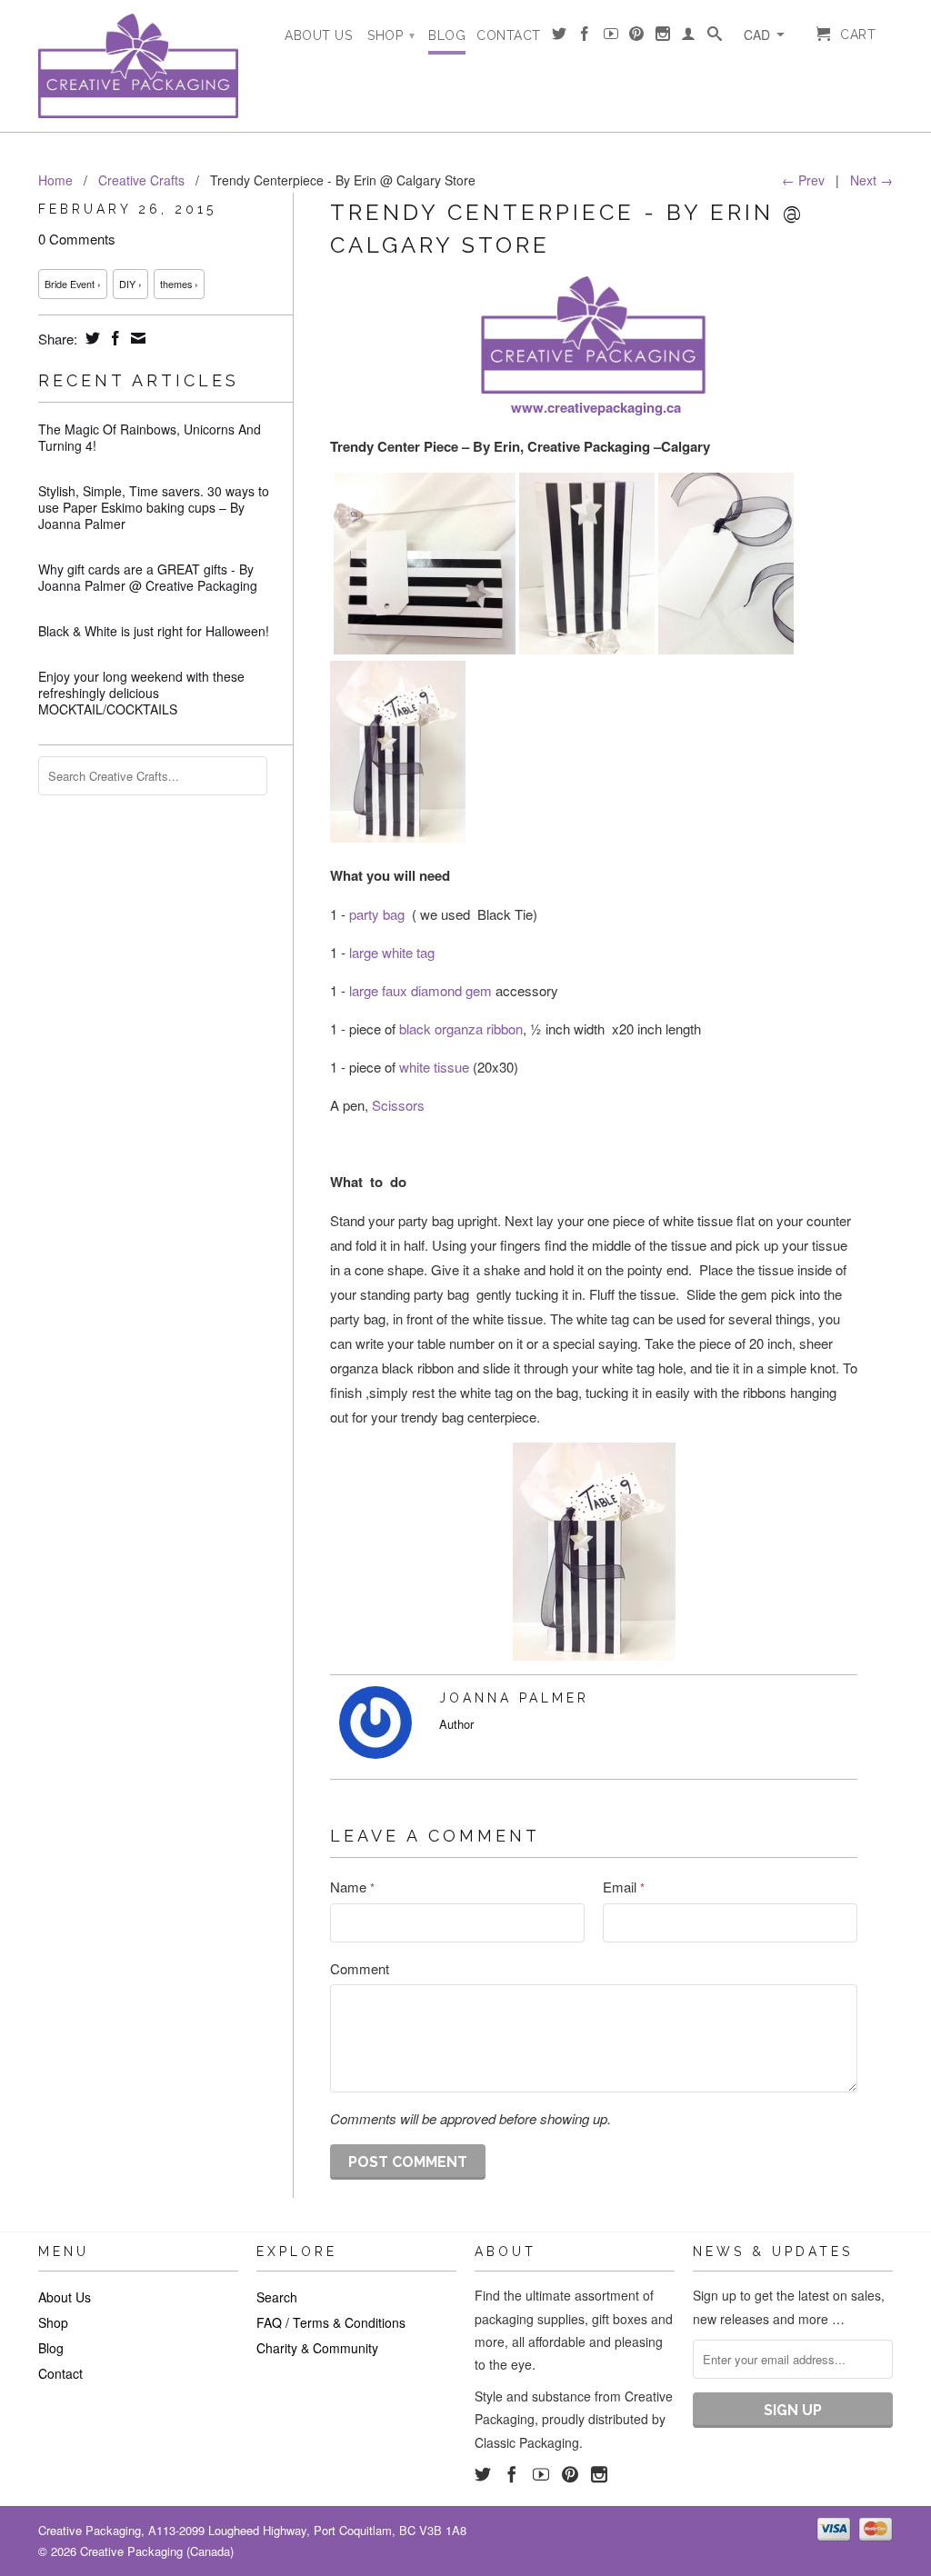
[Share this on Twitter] (90, 338)
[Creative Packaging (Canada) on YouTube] (611, 37)
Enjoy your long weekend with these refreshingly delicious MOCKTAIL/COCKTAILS (141, 693)
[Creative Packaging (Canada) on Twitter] (560, 37)
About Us (318, 35)
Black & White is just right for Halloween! (154, 631)
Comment (360, 1968)
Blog (447, 35)
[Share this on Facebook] (113, 338)
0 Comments (77, 239)
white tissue (436, 1067)
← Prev (803, 180)
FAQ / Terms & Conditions (331, 2322)
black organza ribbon (461, 1028)
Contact (509, 35)
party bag (377, 914)
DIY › (130, 284)
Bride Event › (73, 284)
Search (277, 2297)
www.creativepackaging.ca (596, 407)
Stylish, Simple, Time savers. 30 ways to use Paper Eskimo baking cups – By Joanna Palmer (154, 507)
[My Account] (689, 37)
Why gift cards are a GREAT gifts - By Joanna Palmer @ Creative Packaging (148, 577)
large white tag (392, 952)
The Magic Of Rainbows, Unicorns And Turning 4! (150, 437)
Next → (871, 180)
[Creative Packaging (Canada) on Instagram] (663, 37)
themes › (179, 284)
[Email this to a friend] (136, 338)
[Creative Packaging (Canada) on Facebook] (585, 37)
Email (624, 1887)
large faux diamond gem (422, 990)
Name (352, 1887)
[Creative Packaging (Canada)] (138, 66)
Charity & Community (317, 2348)
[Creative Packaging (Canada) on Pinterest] (637, 37)
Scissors (398, 1105)
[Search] (715, 37)
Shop (391, 35)
